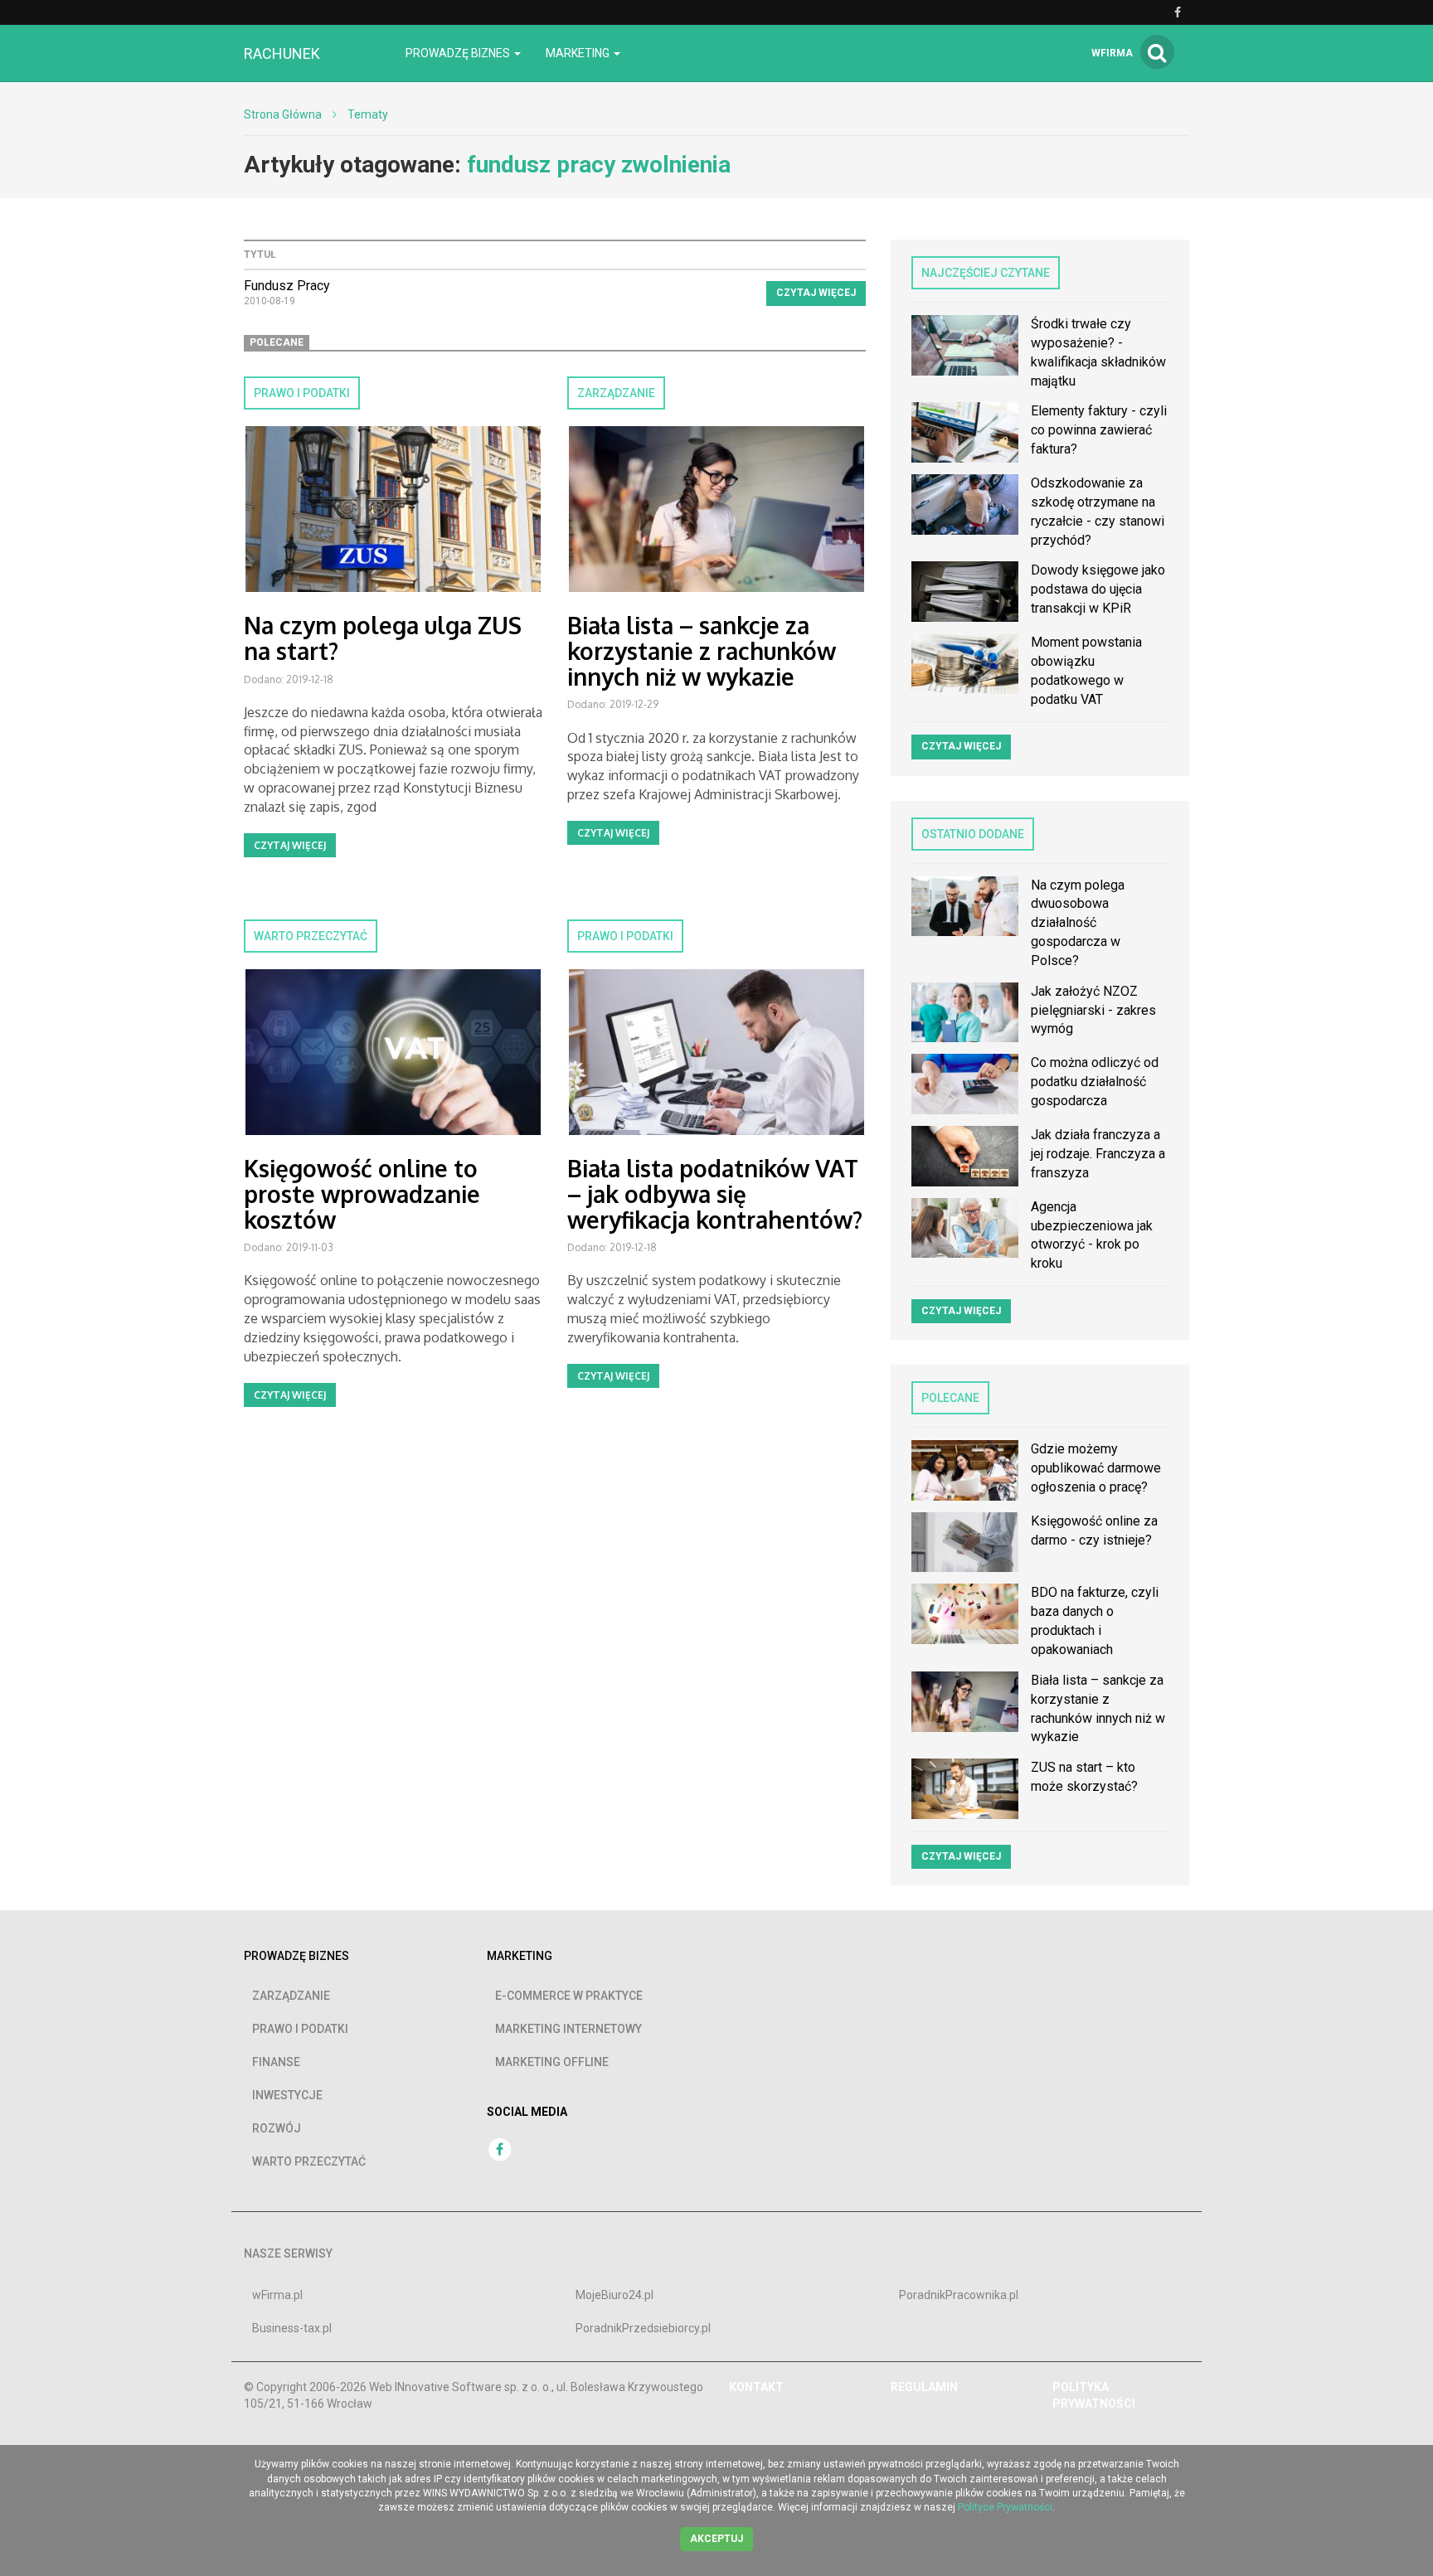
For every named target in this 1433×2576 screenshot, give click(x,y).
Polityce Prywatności (1005, 2507)
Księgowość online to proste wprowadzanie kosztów (362, 1194)
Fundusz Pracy (287, 286)
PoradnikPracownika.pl (959, 2295)
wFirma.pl (277, 2295)
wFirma (1112, 53)
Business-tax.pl (292, 2328)
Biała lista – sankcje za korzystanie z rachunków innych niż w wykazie (702, 651)
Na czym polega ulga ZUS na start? (383, 638)
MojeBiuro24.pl (614, 2295)
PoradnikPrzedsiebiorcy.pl (643, 2328)
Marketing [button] (579, 53)
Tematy (368, 114)
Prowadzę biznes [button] (459, 53)
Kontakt (756, 2387)
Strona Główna (283, 114)
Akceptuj (716, 2539)
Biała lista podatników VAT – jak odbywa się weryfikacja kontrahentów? (715, 1194)
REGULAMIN (924, 2387)
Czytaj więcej (816, 293)
